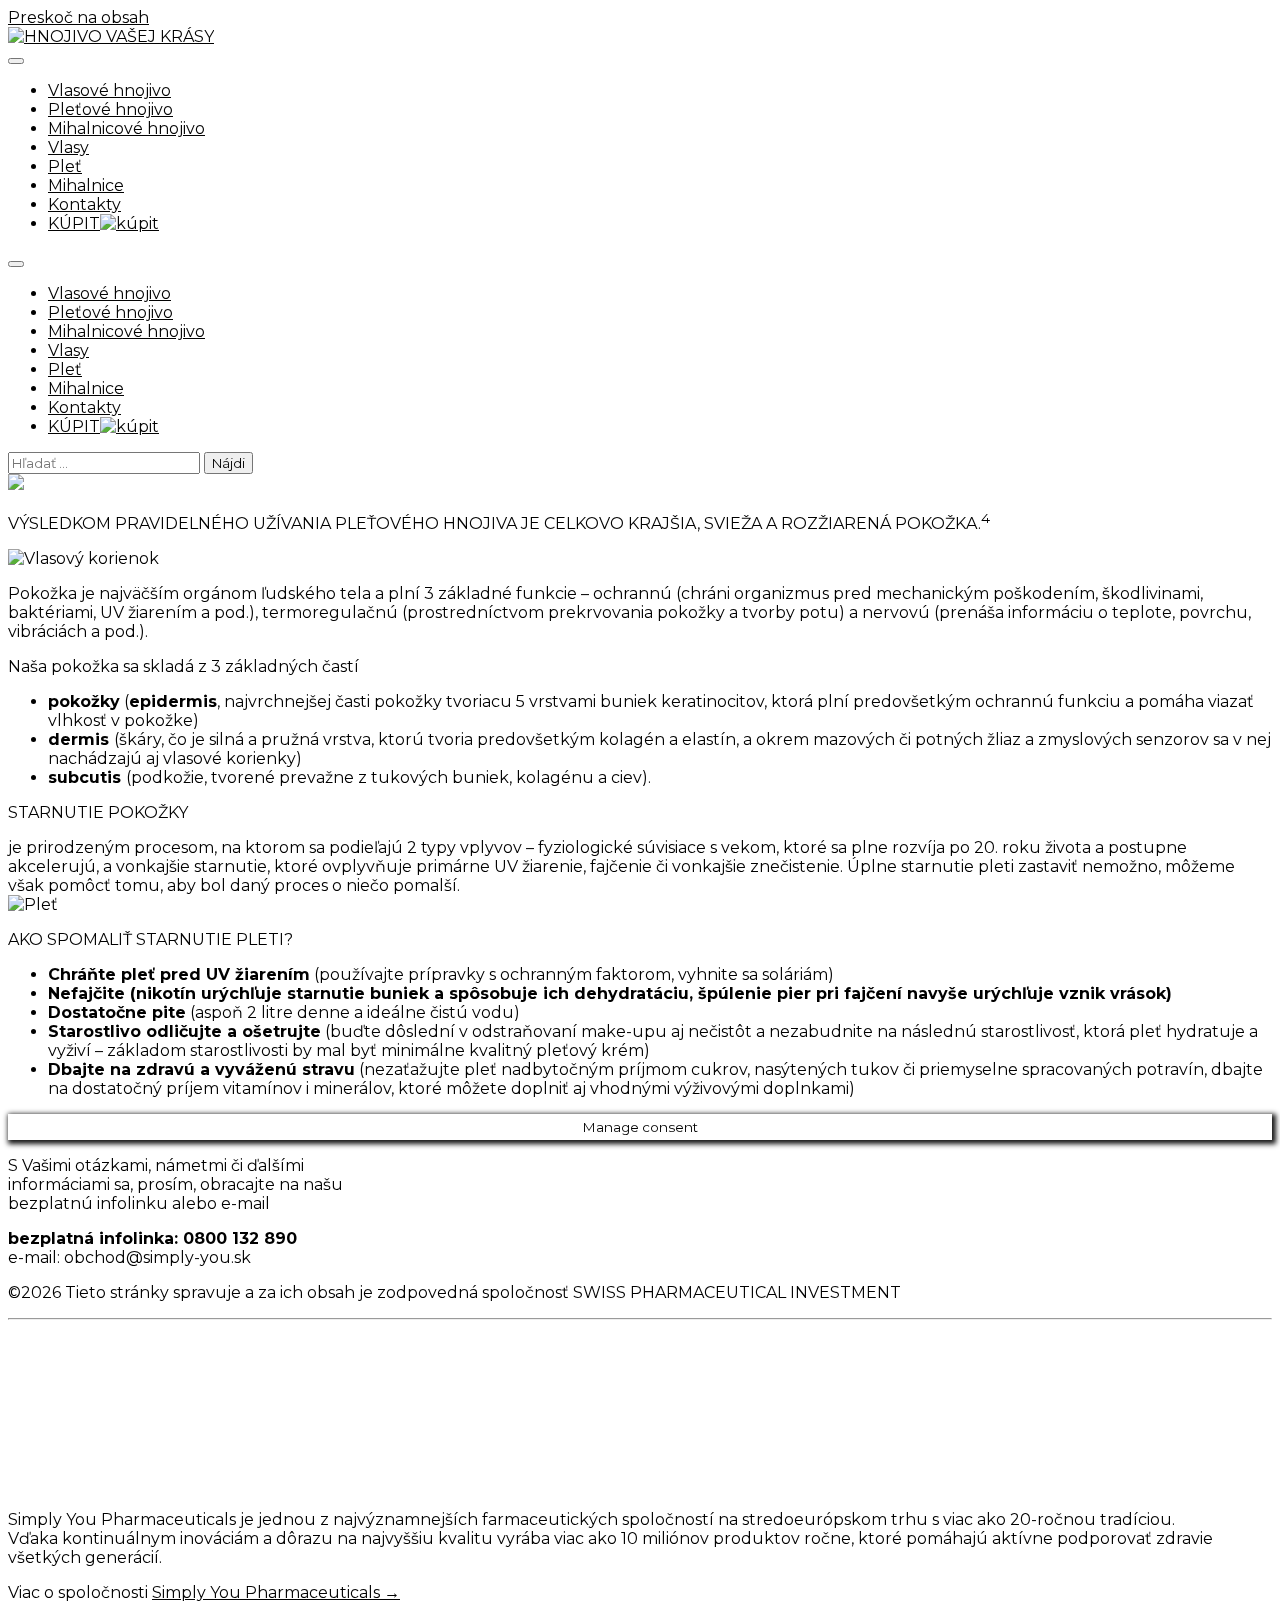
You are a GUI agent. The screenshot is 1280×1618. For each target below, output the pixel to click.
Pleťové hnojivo (110, 109)
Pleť (65, 166)
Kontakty (84, 204)
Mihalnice (86, 185)
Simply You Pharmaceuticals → (276, 1592)
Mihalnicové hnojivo (126, 128)
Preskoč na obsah (78, 17)
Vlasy (68, 147)
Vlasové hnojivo (109, 90)
